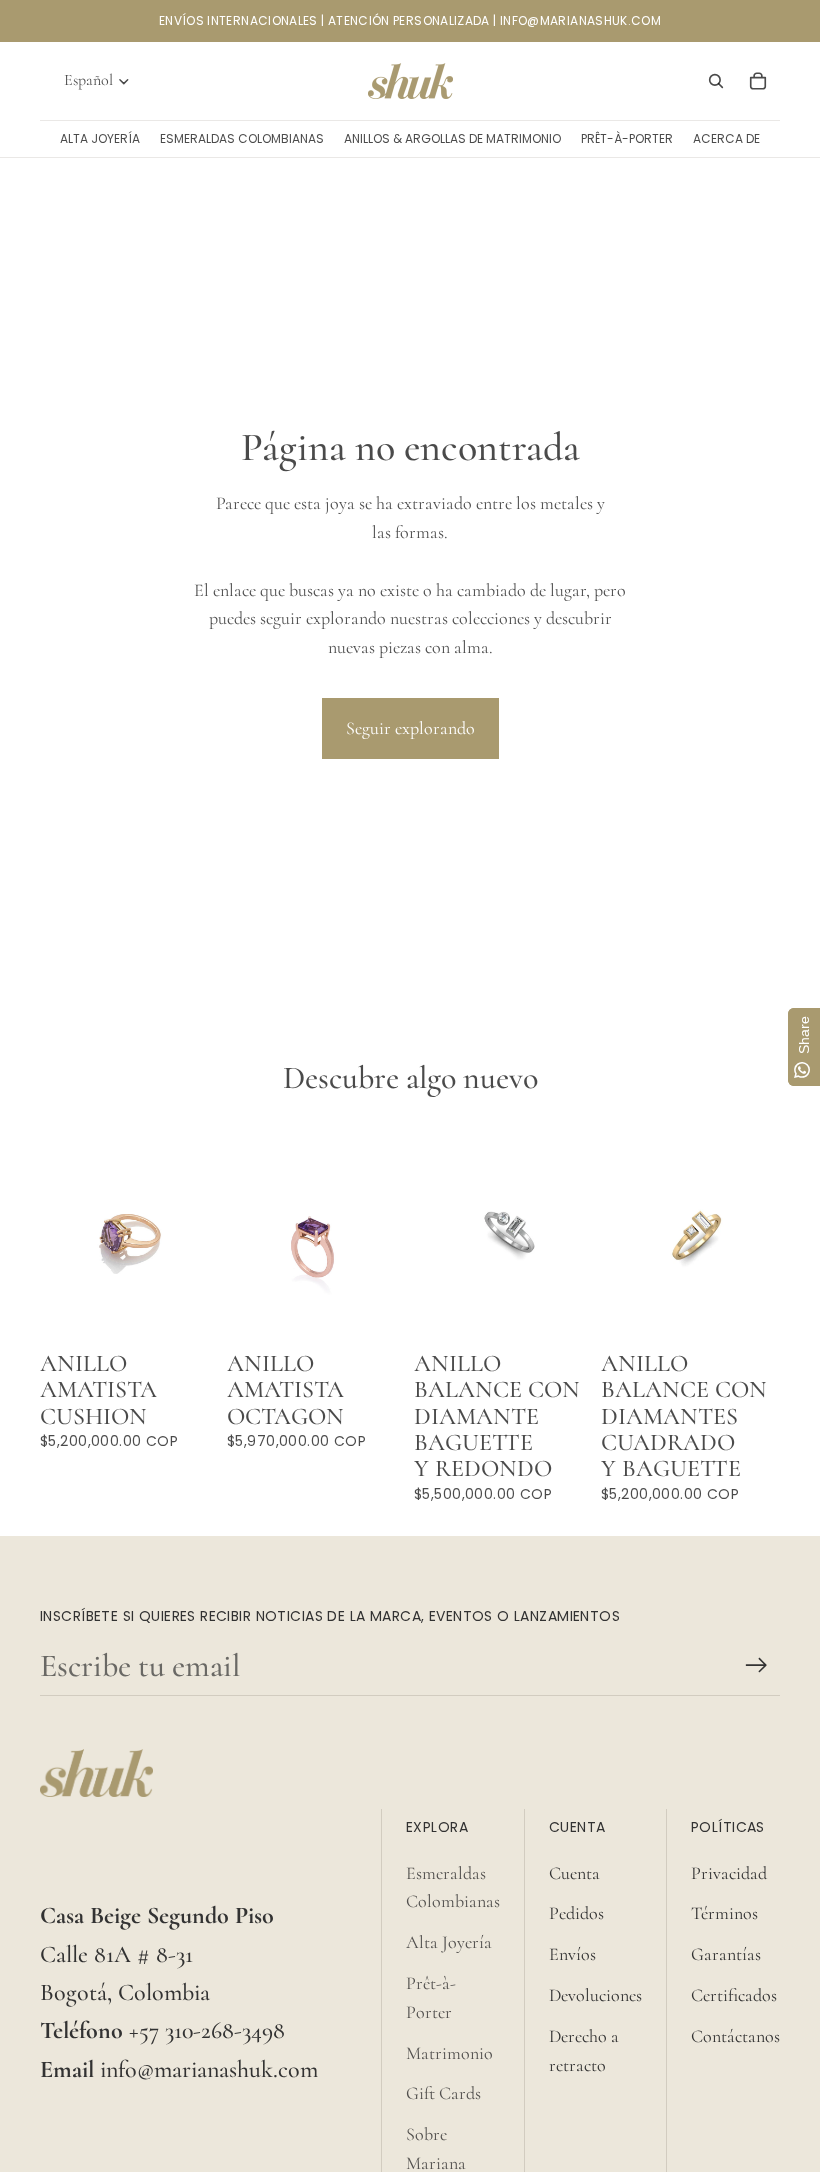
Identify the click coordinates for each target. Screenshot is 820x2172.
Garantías (726, 1954)
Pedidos (576, 1913)
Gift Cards (443, 2093)
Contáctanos (735, 2036)
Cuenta (574, 1873)
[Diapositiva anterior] (429, 1231)
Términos (724, 1913)
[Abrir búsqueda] (716, 81)
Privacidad (729, 1873)
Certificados (734, 1995)
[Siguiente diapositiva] (577, 1231)
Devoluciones (595, 1995)
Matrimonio (449, 2053)
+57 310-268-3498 (207, 2030)
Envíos (572, 1954)
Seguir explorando (410, 728)
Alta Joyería (449, 1942)
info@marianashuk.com (209, 2069)
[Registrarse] (756, 1665)
